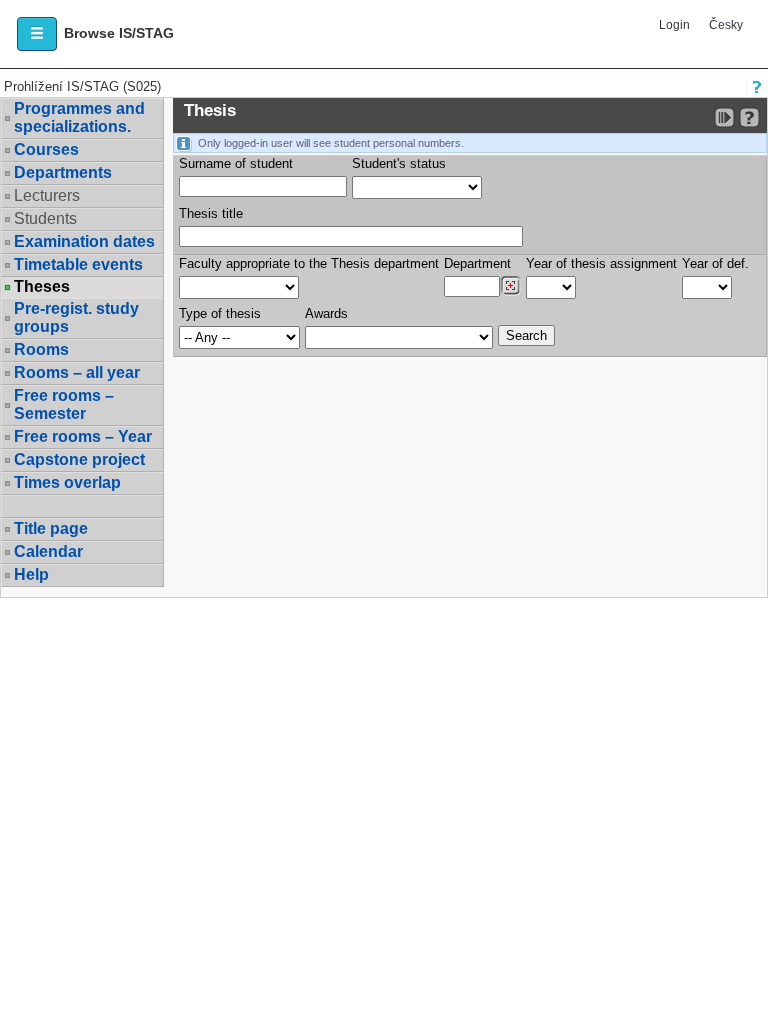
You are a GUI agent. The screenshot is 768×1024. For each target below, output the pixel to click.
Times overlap (67, 482)
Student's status (399, 163)
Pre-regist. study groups (76, 317)
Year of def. (715, 263)
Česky (726, 25)
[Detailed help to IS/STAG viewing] (749, 117)
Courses (46, 149)
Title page (51, 528)
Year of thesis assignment (601, 263)
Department (477, 263)
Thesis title (211, 213)
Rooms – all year (77, 372)
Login (674, 25)
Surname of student (236, 163)
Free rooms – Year (83, 436)
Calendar (48, 551)
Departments (63, 172)
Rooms (41, 349)
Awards (326, 313)
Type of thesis (220, 313)
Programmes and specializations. (79, 117)
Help (31, 574)
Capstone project (79, 459)
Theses (42, 287)
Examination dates (84, 241)
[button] (37, 34)
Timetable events (78, 264)
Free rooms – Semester (64, 404)
